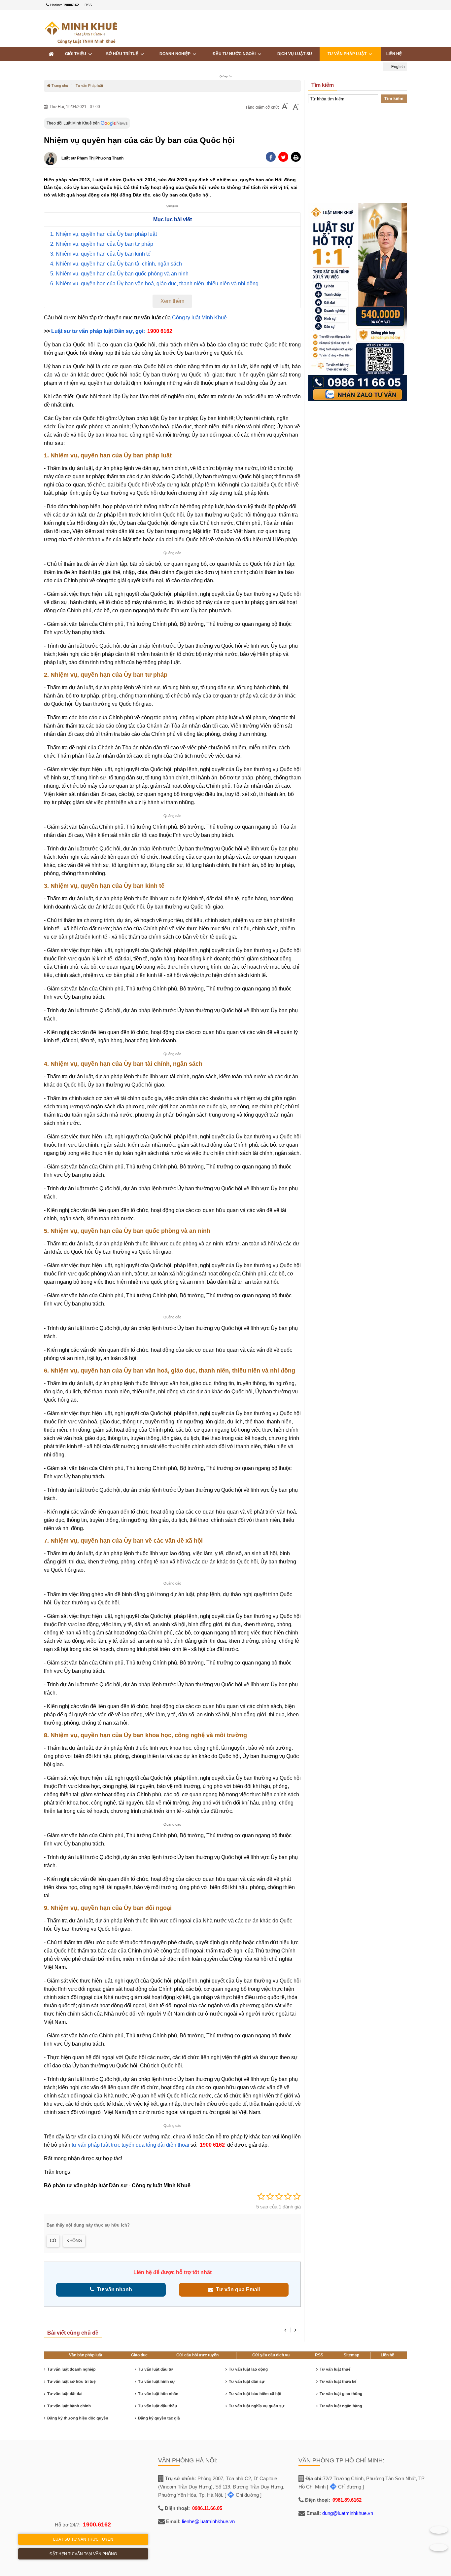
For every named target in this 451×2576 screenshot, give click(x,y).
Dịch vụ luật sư (295, 54)
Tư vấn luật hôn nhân (158, 2394)
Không (74, 2241)
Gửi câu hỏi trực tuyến (197, 2355)
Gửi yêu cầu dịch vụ (271, 2355)
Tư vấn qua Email (237, 2290)
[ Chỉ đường (242, 2495)
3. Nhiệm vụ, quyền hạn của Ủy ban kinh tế (100, 254)
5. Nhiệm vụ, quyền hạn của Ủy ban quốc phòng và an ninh (119, 274)
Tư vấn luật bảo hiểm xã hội (255, 2394)
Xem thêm (172, 301)
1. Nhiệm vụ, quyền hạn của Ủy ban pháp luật (104, 234)
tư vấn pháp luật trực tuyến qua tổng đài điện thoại (130, 2145)
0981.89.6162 (347, 2500)
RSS (88, 5)
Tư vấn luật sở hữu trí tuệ (71, 2381)
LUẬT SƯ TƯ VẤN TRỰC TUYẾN (83, 2539)
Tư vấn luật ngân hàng (341, 2406)
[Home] (51, 54)
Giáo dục (139, 2355)
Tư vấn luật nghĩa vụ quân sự (257, 2406)
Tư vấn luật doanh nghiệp (71, 2369)
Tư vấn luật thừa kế (338, 2381)
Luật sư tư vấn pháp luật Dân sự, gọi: (99, 331)
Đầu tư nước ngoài (235, 54)
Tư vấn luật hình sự (156, 2381)
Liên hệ (387, 2355)
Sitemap (351, 2355)
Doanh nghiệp (176, 54)
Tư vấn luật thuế (335, 2369)
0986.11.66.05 (207, 2508)
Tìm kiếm (394, 99)
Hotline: (64, 5)
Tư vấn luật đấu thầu (157, 2406)
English (398, 67)
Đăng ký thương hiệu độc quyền (78, 2418)
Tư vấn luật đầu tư (155, 2369)
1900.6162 (97, 2524)
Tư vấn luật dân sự (247, 2381)
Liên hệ (394, 54)
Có (53, 2241)
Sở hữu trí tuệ (123, 54)
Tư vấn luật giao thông (341, 2394)
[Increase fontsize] (296, 107)
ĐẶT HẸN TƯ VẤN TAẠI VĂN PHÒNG (83, 2554)
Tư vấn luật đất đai (65, 2394)
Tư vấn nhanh (113, 2290)
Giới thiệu (77, 54)
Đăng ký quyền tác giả (159, 2418)
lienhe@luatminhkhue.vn (208, 2521)
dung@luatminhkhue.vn (348, 2513)
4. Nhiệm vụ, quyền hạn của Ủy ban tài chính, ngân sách (116, 264)
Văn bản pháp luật (86, 2355)
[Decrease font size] (285, 107)
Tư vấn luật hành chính (69, 2406)
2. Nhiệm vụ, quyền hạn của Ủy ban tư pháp (102, 244)
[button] (296, 157)
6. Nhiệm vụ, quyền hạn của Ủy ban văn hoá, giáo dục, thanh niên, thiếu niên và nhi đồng (154, 284)
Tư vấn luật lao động (248, 2369)
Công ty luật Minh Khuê (199, 318)
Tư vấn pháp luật (348, 54)
